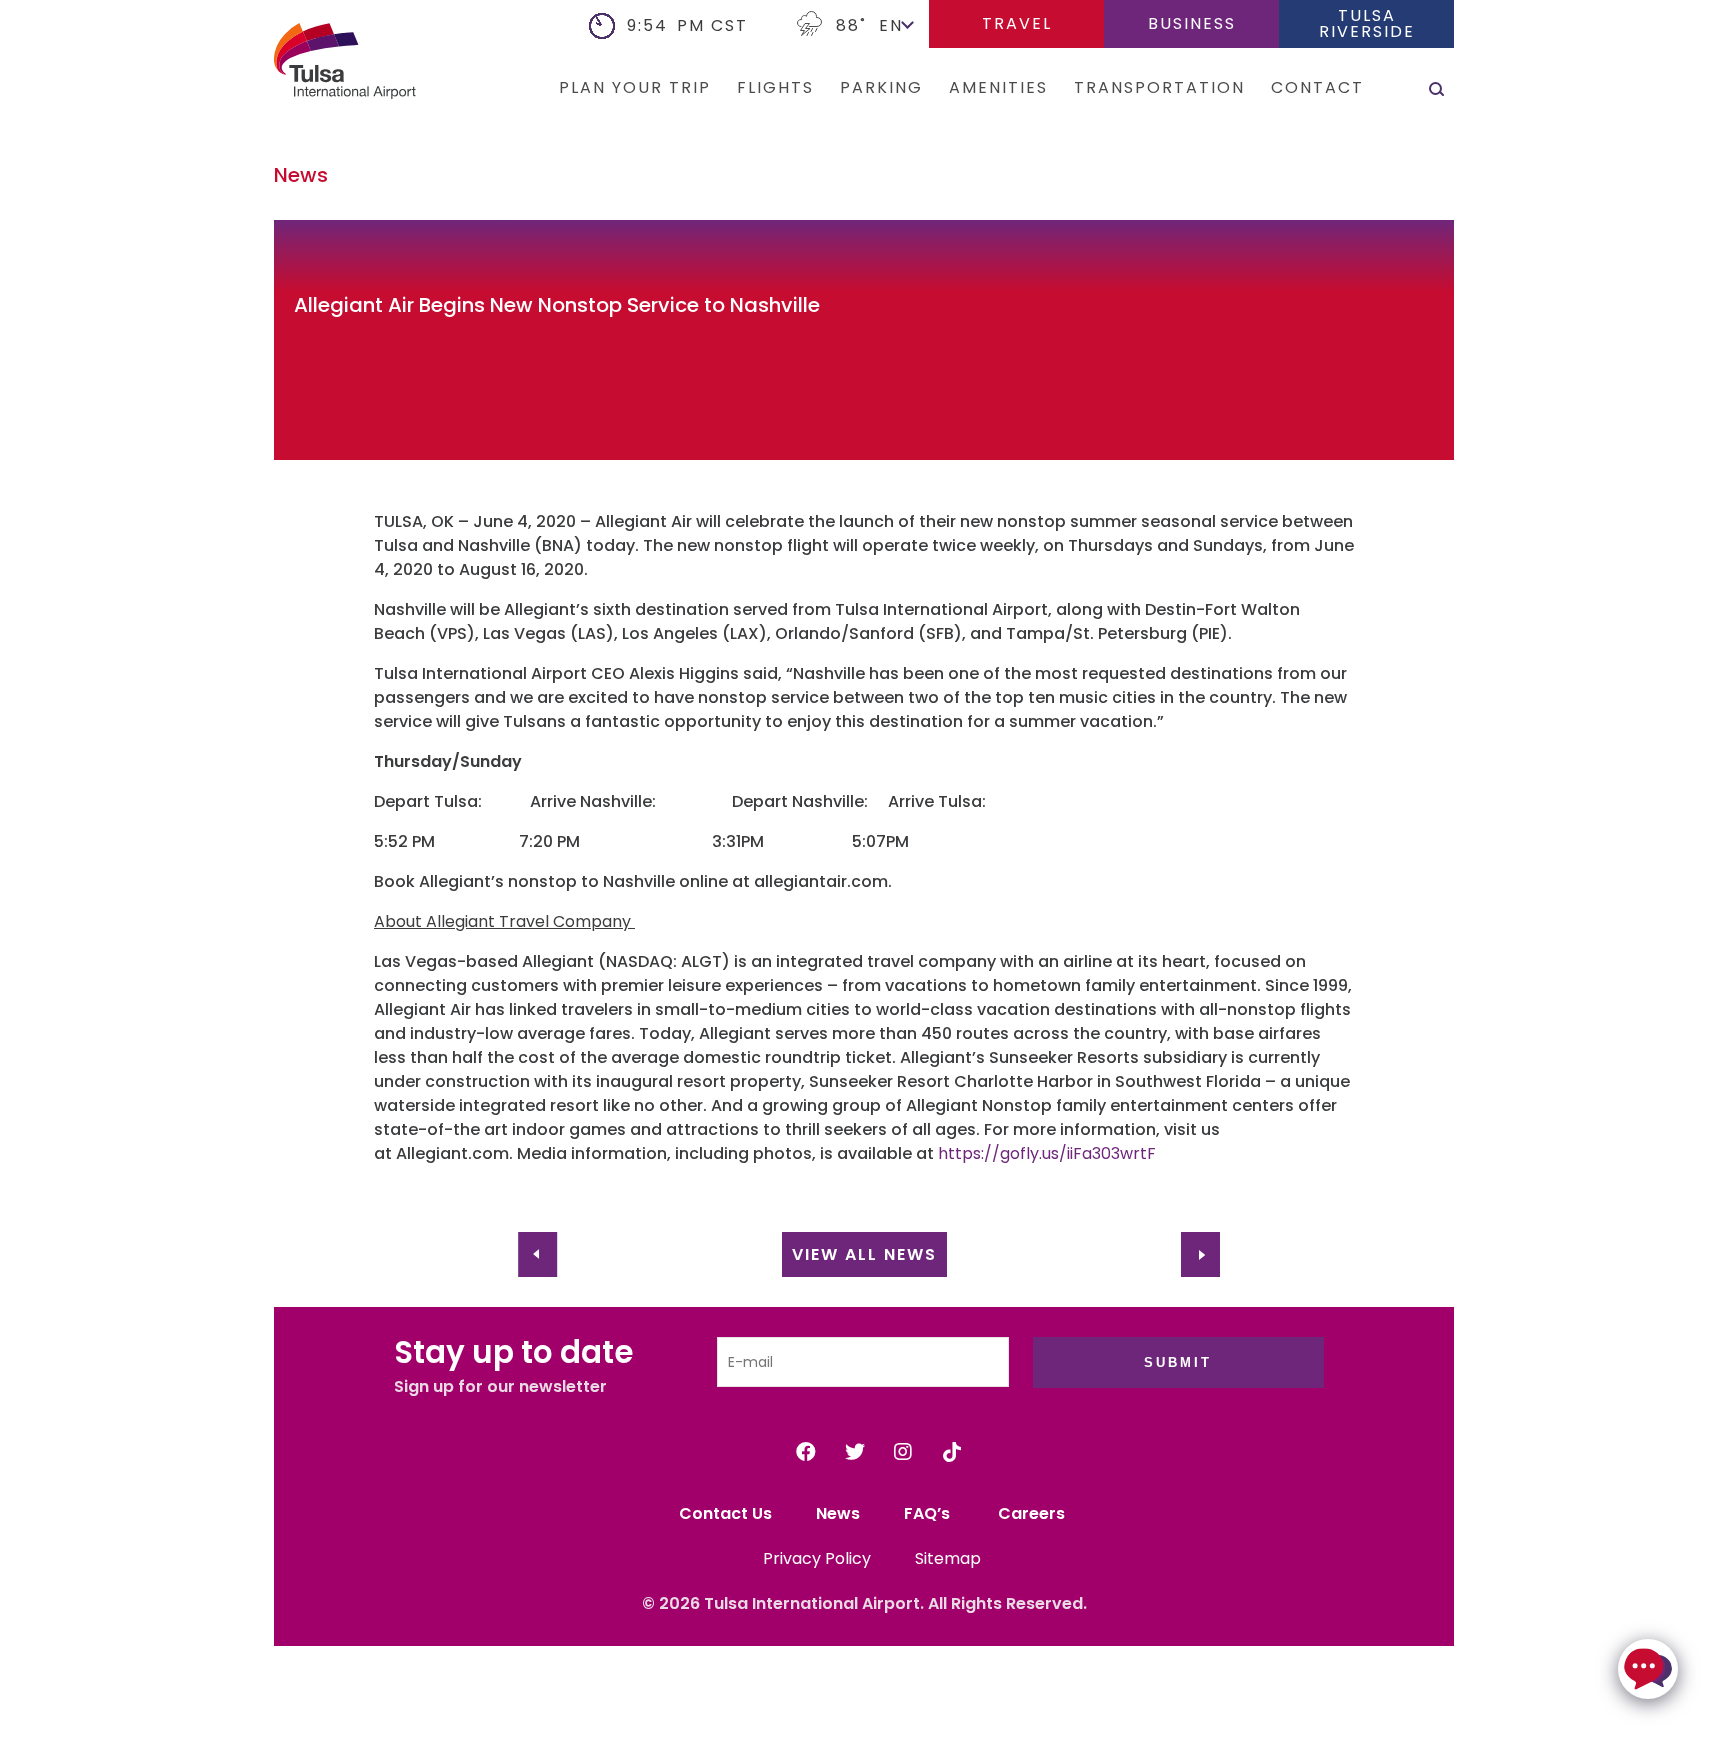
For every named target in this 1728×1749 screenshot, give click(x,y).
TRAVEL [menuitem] (1017, 23)
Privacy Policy (817, 1558)
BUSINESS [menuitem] (1192, 23)
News (838, 1513)
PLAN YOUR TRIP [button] (635, 87)
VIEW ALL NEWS (864, 1254)
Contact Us (725, 1513)
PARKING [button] (881, 87)
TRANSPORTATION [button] (1159, 87)
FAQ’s (929, 1513)
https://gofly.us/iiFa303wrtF (1047, 1153)
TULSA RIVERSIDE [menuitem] (1367, 23)
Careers (1031, 1513)
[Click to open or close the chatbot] (1648, 1669)
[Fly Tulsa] (314, 64)
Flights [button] (775, 87)
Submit (1178, 1362)
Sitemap (948, 1558)
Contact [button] (1317, 87)
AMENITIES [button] (998, 87)
